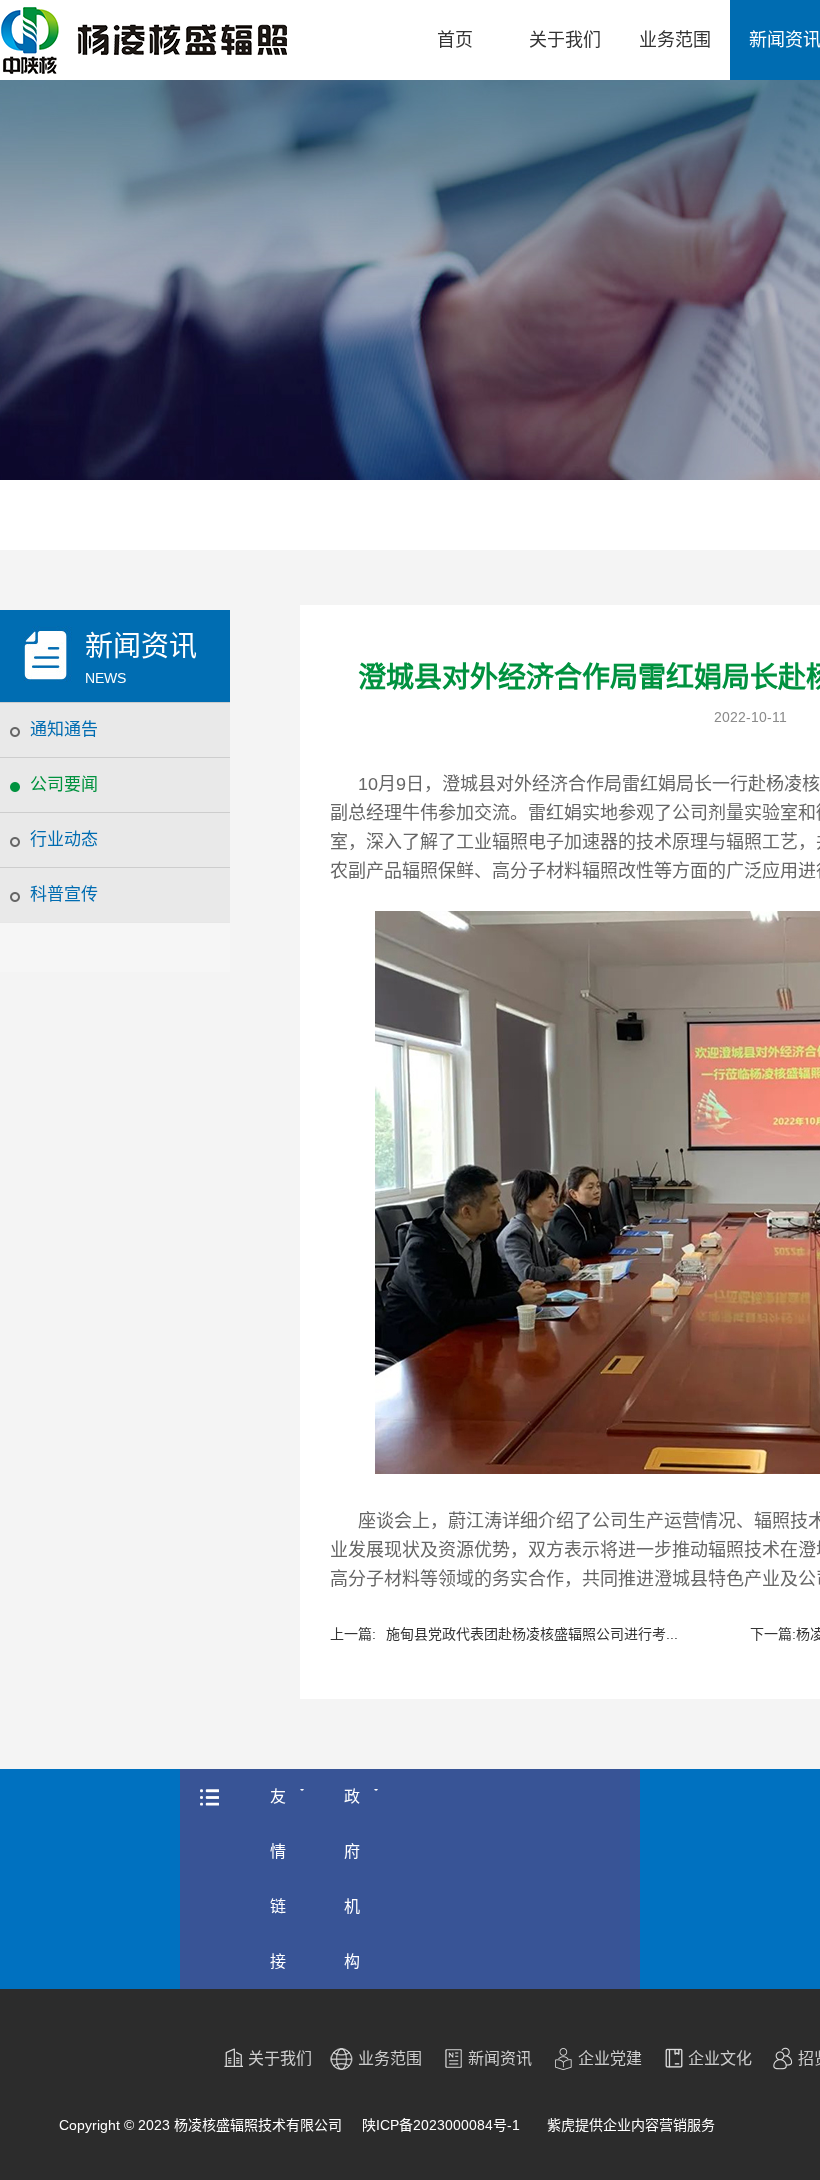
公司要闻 (64, 784)
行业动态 (64, 839)
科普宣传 (64, 894)
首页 (455, 40)
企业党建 (610, 2058)
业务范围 (675, 40)
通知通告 (64, 729)
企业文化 (720, 2058)
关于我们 (565, 40)
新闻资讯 (500, 2058)
